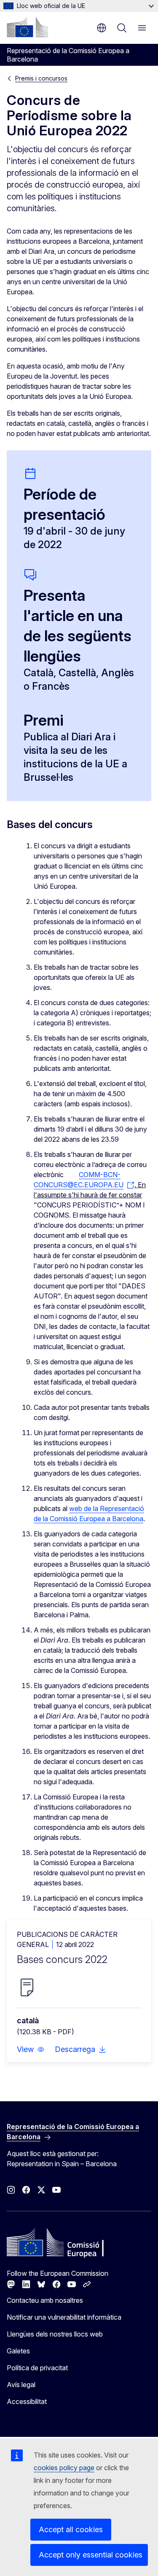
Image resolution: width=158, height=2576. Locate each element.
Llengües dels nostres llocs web (55, 2334)
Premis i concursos (41, 78)
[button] (31, 2049)
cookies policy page (64, 2468)
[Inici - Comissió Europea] (27, 27)
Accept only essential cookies (91, 2555)
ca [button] (102, 28)
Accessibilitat (27, 2401)
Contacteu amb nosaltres (45, 2300)
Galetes (18, 2351)
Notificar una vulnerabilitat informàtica (64, 2317)
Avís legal (21, 2385)
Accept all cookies (71, 2529)
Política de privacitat (37, 2368)
